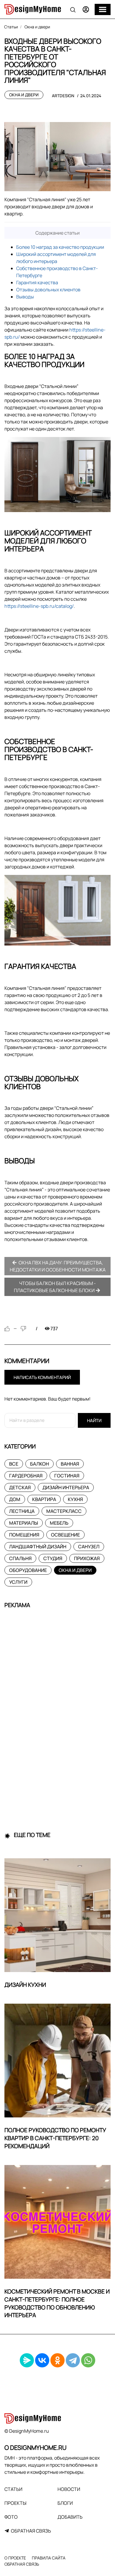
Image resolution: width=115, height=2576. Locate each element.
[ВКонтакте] (42, 2360)
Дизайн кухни (25, 1985)
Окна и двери (24, 95)
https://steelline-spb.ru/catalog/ (39, 606)
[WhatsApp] (88, 2360)
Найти (94, 1421)
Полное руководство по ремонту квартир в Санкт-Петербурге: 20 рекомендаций (55, 2138)
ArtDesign (63, 96)
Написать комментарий (42, 1377)
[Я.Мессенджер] (27, 2360)
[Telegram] (73, 2360)
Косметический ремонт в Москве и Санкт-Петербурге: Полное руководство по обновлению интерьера (57, 2303)
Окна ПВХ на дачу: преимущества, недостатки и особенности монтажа (58, 1266)
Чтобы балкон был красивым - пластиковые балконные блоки (55, 1287)
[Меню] (103, 9)
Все (14, 1464)
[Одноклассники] (57, 2360)
